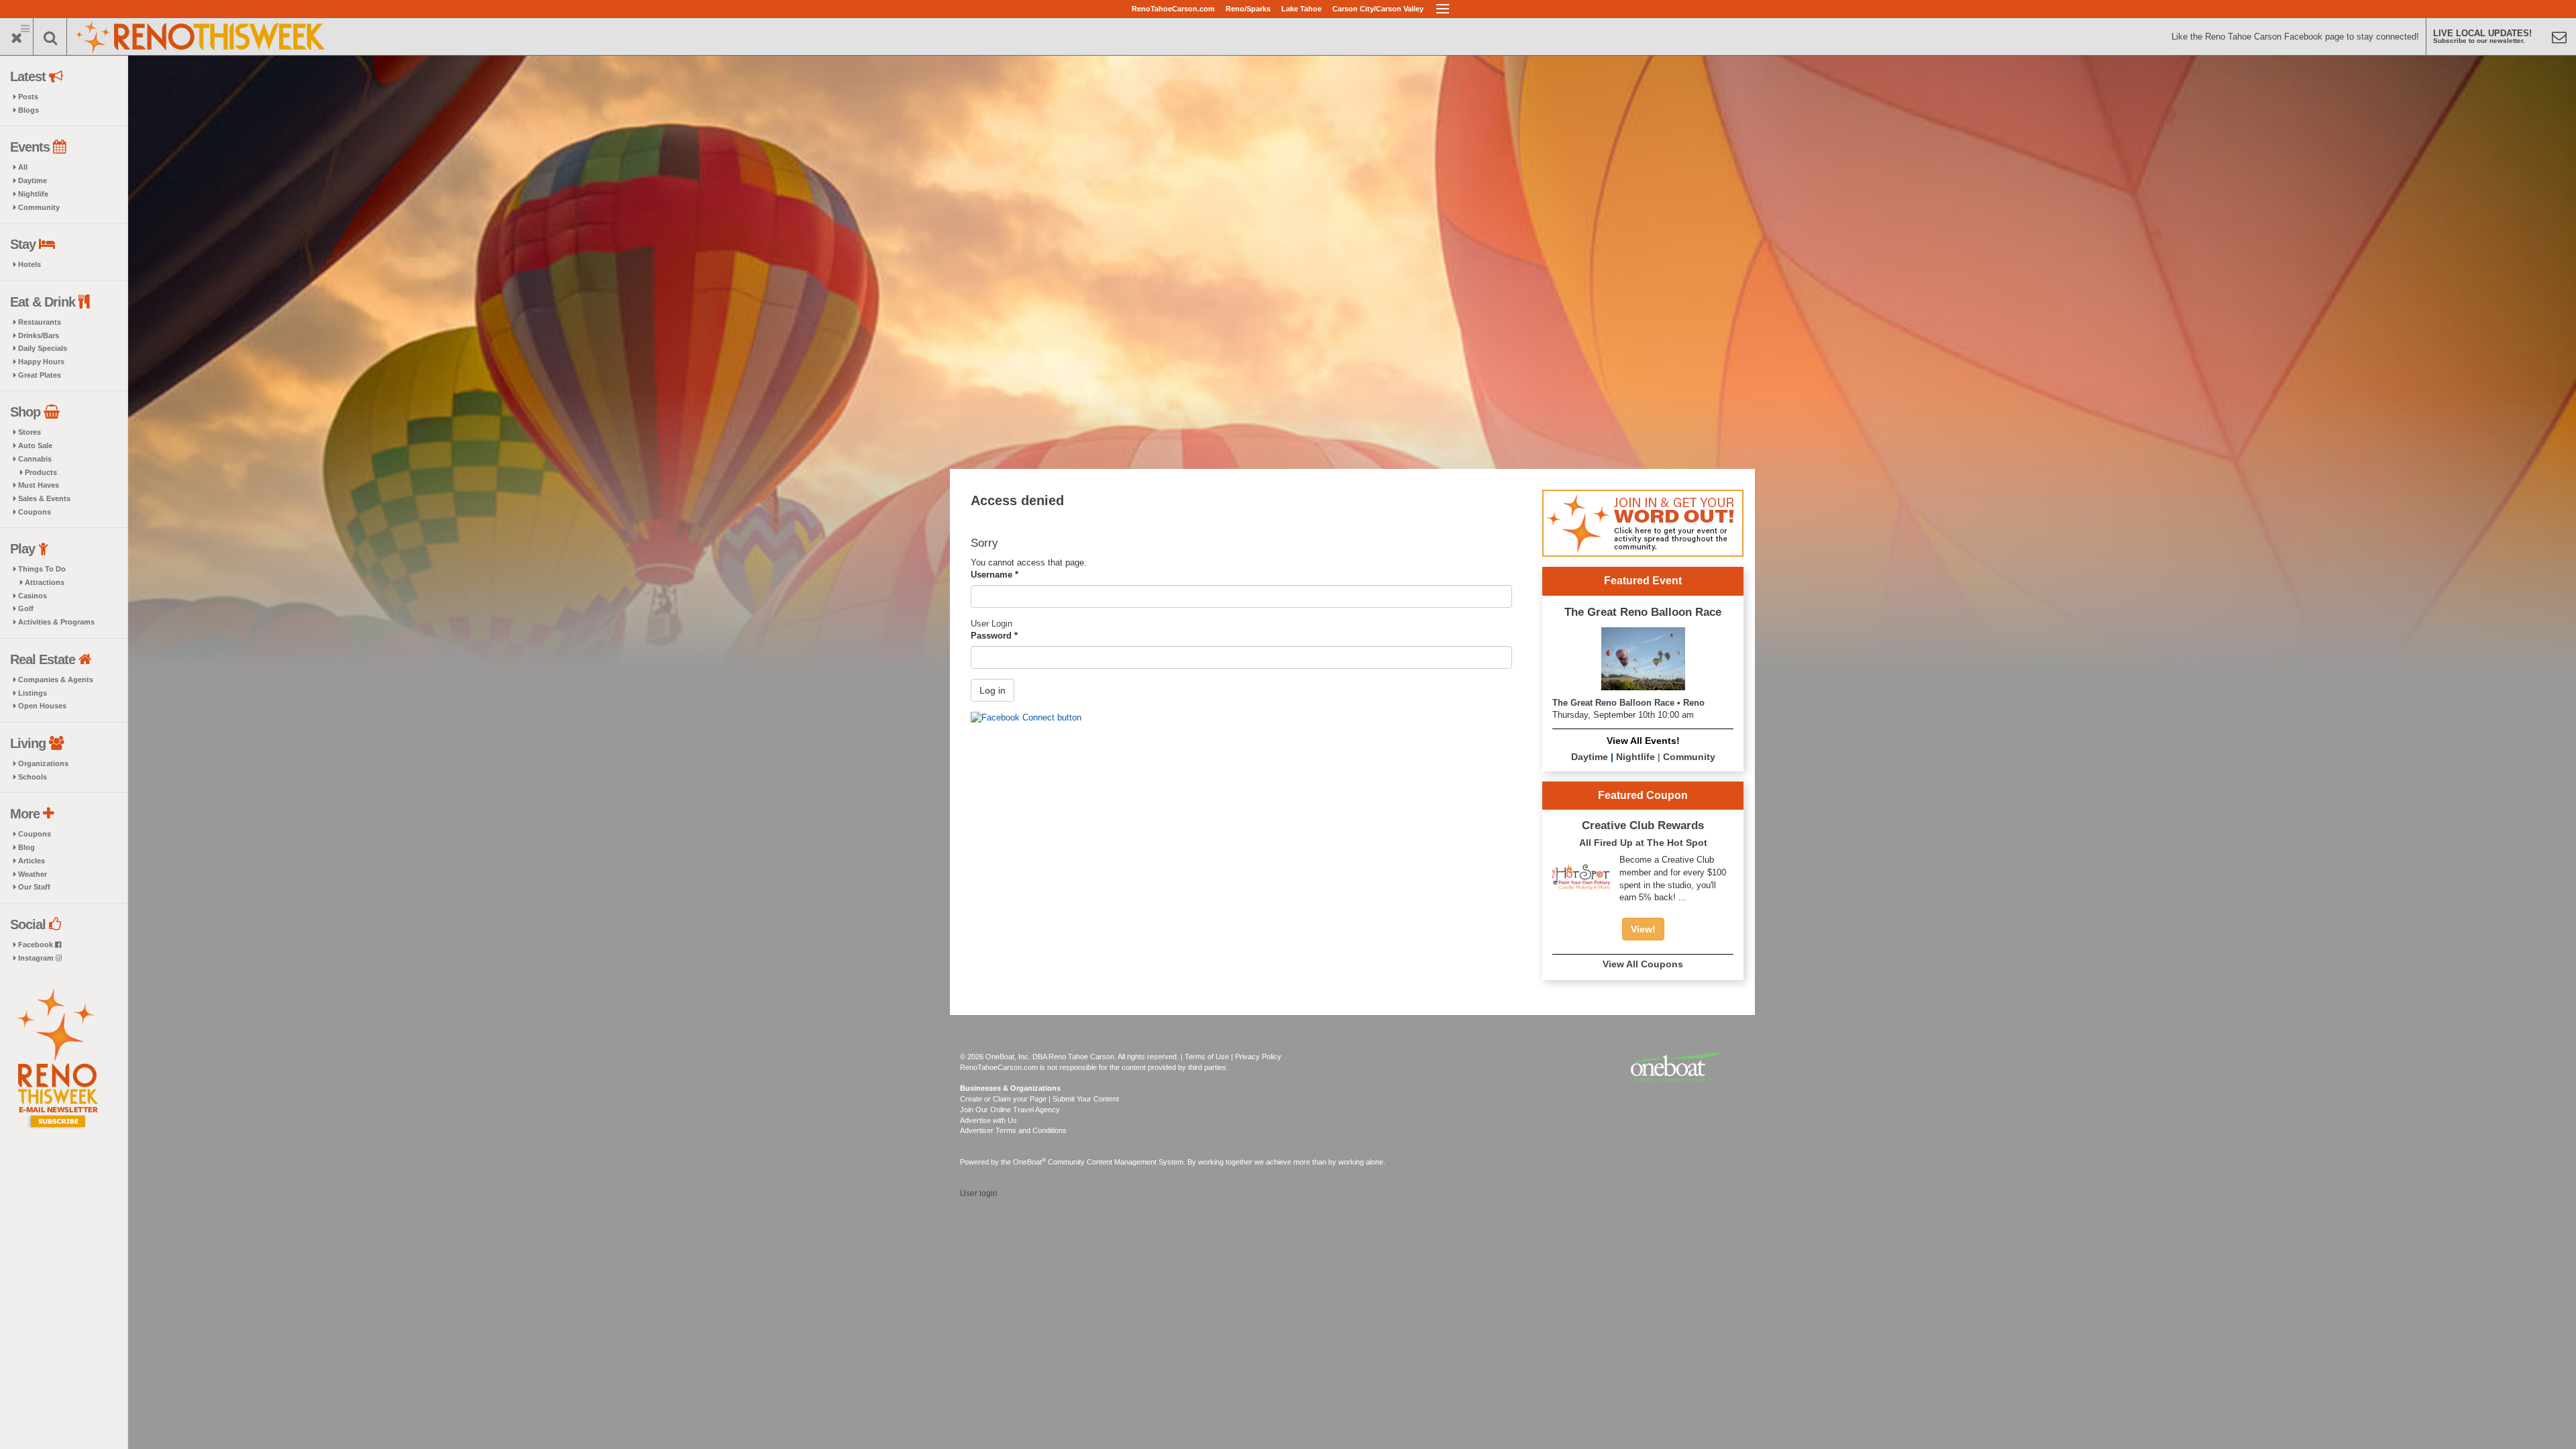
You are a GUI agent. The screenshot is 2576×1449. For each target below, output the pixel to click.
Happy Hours (41, 362)
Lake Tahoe (1301, 9)
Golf (26, 608)
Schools (33, 777)
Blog (26, 847)
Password (994, 636)
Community (39, 207)
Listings (33, 693)
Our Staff (34, 887)
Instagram (37, 958)
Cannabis (35, 459)
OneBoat (1029, 1162)
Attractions (45, 582)
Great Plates (40, 375)
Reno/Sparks (1248, 9)
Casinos (33, 596)
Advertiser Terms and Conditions (1013, 1130)
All (23, 167)
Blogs (29, 110)
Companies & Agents (56, 680)
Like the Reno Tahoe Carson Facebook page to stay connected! (2295, 37)
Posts (28, 97)
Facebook (37, 945)
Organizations (43, 763)
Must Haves (39, 485)
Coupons (35, 512)
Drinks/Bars (39, 335)
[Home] (201, 35)
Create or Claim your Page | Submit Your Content (1039, 1099)
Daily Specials (43, 348)
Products (41, 472)
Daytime (33, 180)
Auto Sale (35, 445)
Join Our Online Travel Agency (1010, 1110)
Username (995, 575)
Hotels (30, 264)
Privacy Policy (1258, 1057)
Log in (992, 690)
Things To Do (42, 569)
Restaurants (40, 322)
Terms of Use (1207, 1057)
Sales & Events (44, 498)
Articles (32, 861)
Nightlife (33, 194)
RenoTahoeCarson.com (1173, 9)
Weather (33, 874)
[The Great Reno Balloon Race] (1643, 658)
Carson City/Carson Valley (1378, 9)
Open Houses (42, 706)
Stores (30, 432)
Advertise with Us (988, 1120)
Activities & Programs (56, 622)
